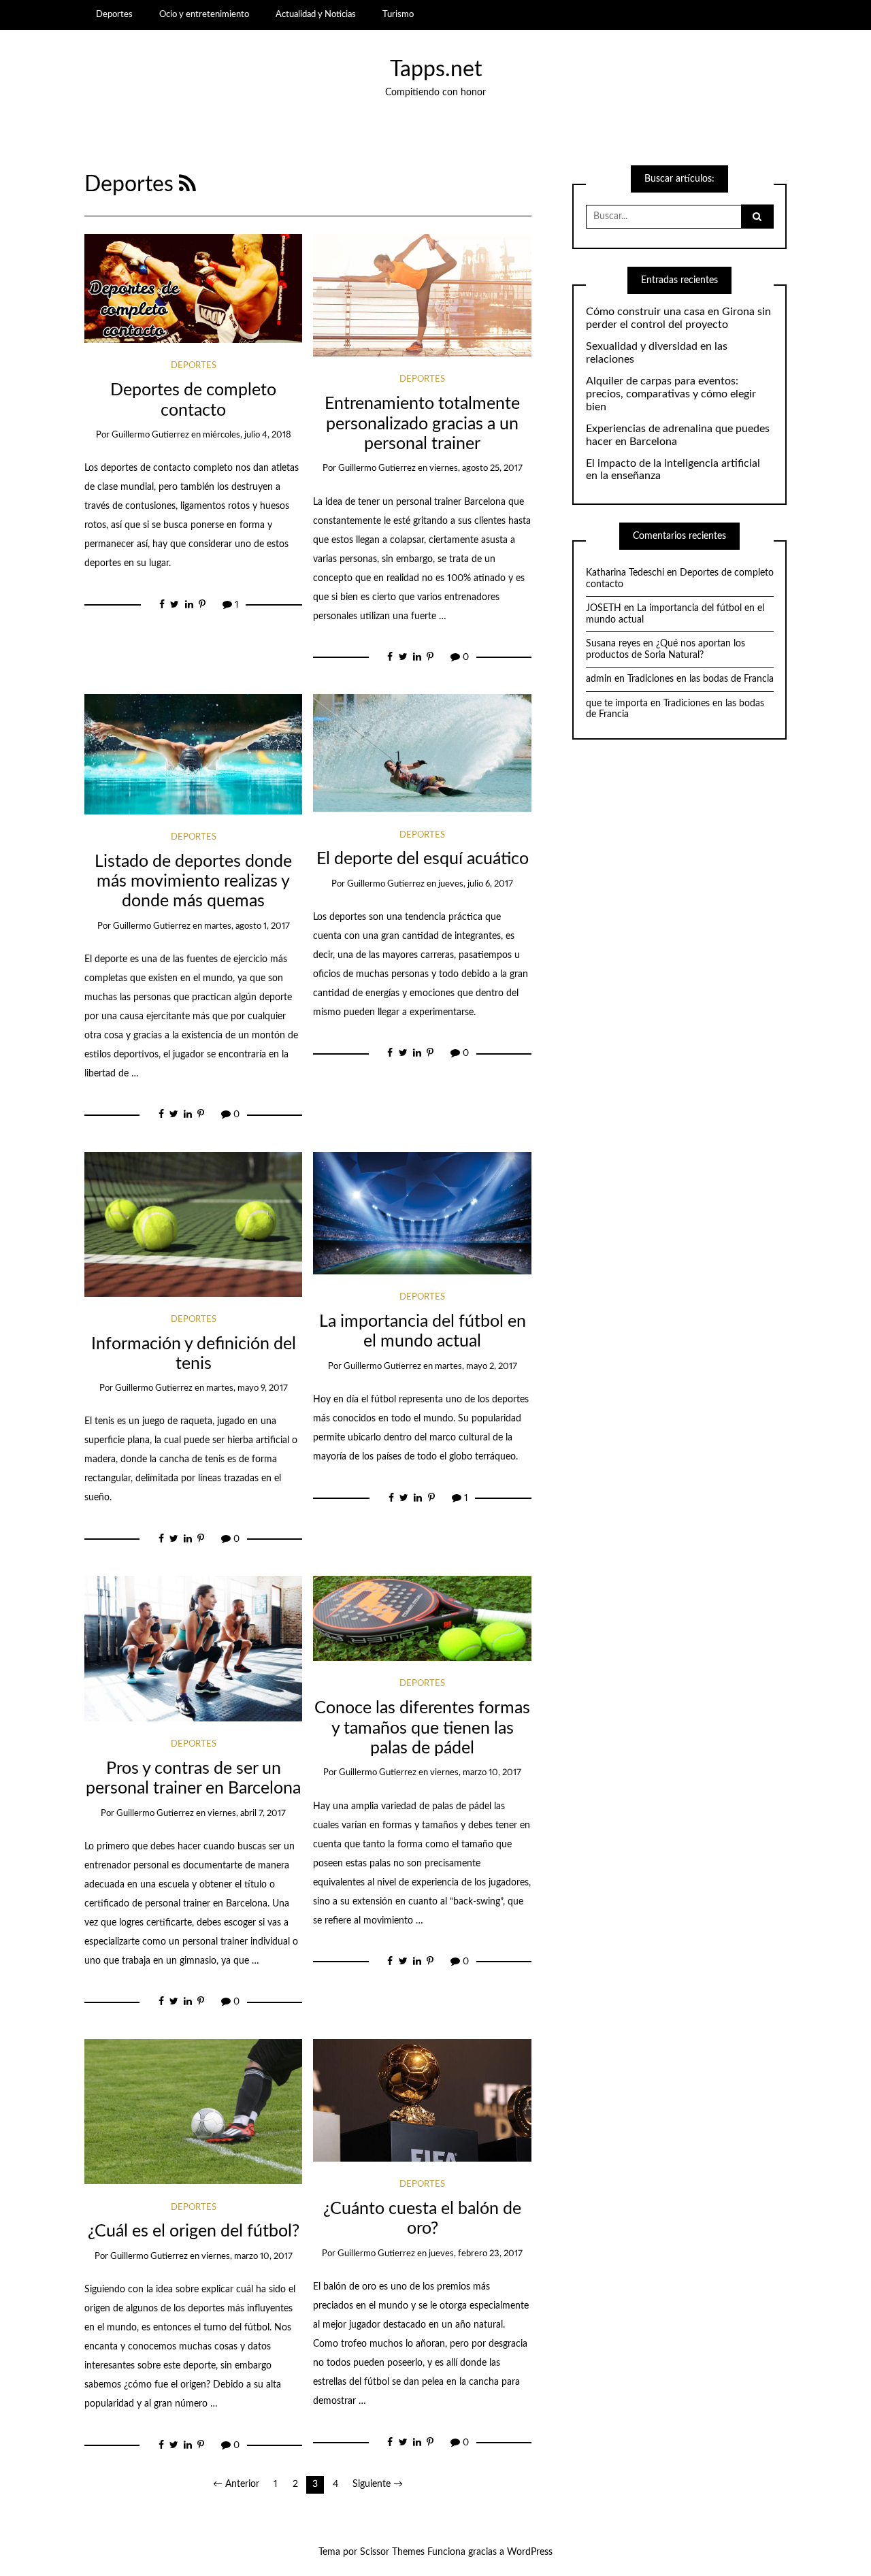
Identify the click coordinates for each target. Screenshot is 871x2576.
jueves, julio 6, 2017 (476, 884)
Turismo (398, 14)
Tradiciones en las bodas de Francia (701, 679)
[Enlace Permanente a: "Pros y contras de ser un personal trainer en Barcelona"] (194, 1649)
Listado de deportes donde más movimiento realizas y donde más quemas (193, 882)
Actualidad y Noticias (316, 14)
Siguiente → (378, 2484)
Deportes (114, 14)
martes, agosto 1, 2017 (247, 926)
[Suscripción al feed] (187, 185)
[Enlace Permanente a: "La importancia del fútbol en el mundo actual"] (422, 1212)
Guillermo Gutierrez (150, 435)
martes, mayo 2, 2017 (476, 1367)
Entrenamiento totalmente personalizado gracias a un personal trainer (422, 424)
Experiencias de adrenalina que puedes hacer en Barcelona (678, 435)
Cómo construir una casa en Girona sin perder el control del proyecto (678, 318)
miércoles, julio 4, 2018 (247, 435)
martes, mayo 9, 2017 (247, 1388)
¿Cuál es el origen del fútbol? (194, 2231)
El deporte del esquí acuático (423, 859)
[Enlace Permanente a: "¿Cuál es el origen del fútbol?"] (194, 2111)
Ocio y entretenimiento (204, 14)
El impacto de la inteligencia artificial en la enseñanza (673, 470)
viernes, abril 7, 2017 (247, 1814)
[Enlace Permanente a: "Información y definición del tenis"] (194, 1224)
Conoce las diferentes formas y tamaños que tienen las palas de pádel (422, 1728)
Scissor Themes (392, 2552)
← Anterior (236, 2484)
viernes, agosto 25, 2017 (476, 468)
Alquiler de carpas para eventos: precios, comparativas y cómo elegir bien (671, 394)
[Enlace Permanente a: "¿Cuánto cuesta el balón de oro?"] (422, 2100)
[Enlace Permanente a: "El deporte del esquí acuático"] (422, 753)
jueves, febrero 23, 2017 (476, 2254)
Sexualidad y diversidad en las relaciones (657, 353)
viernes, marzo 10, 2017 (476, 1773)
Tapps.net (436, 70)
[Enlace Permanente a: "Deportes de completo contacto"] (194, 288)
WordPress (530, 2552)
